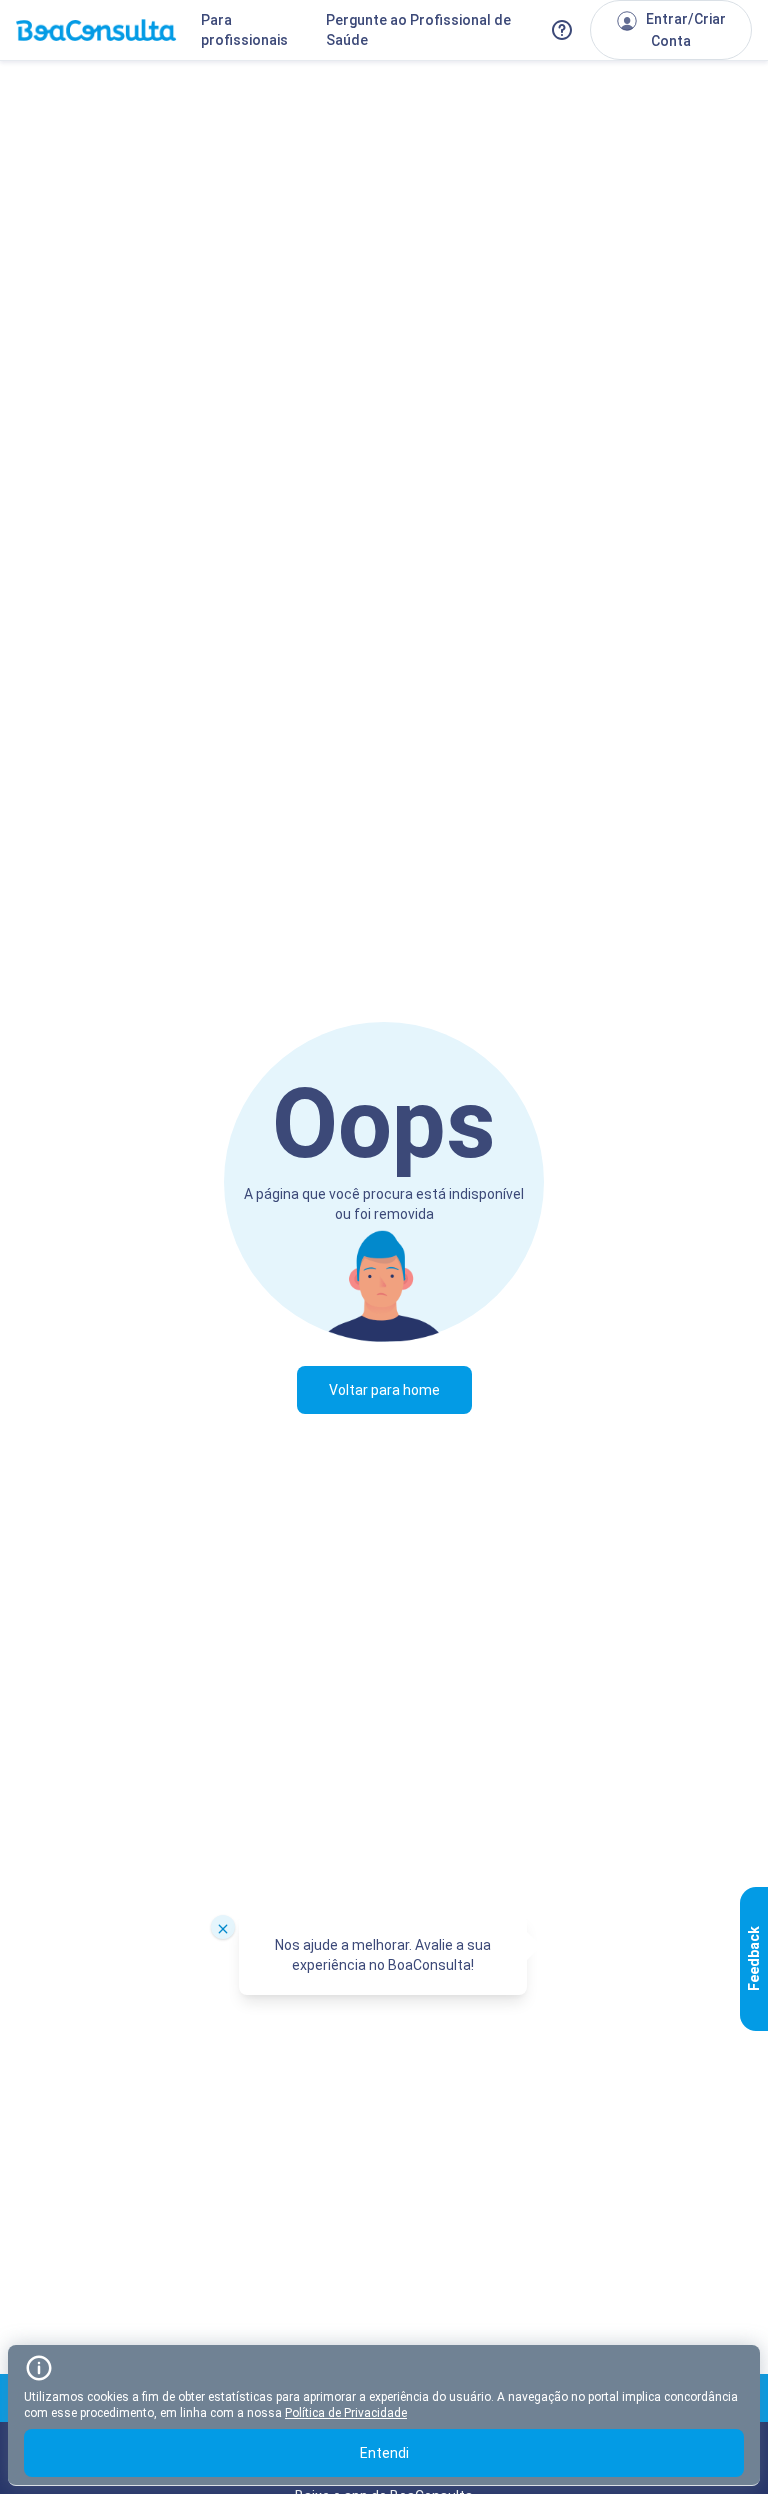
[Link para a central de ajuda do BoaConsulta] (562, 30)
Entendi (384, 2453)
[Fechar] (223, 1927)
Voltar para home (384, 1390)
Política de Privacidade (346, 2413)
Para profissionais (244, 30)
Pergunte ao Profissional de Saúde (418, 30)
